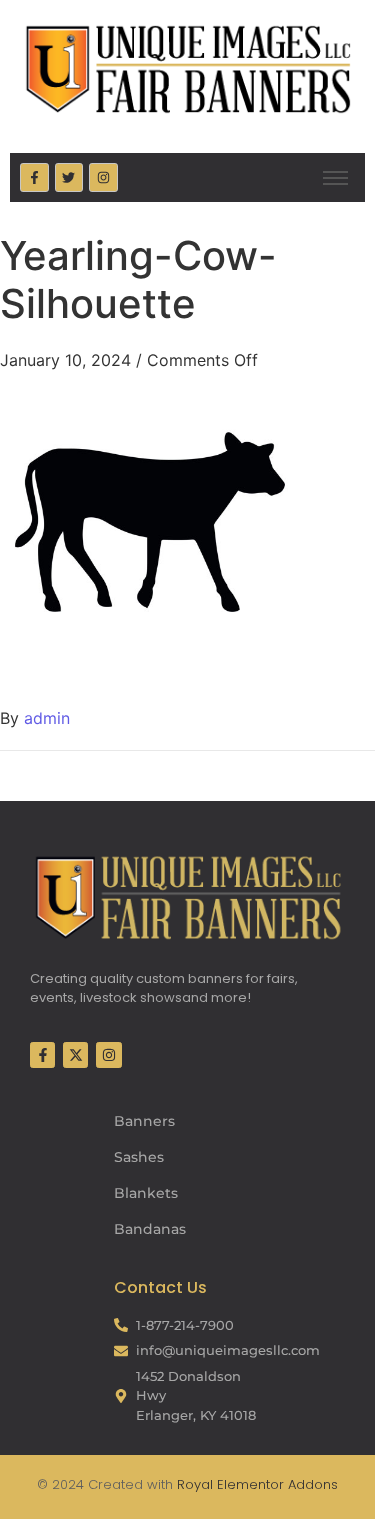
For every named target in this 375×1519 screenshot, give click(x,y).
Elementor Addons (275, 1484)
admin (47, 718)
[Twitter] (69, 177)
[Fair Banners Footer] (187, 897)
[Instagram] (103, 177)
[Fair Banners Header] (187, 68)
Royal (195, 1484)
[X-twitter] (75, 1054)
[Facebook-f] (34, 177)
